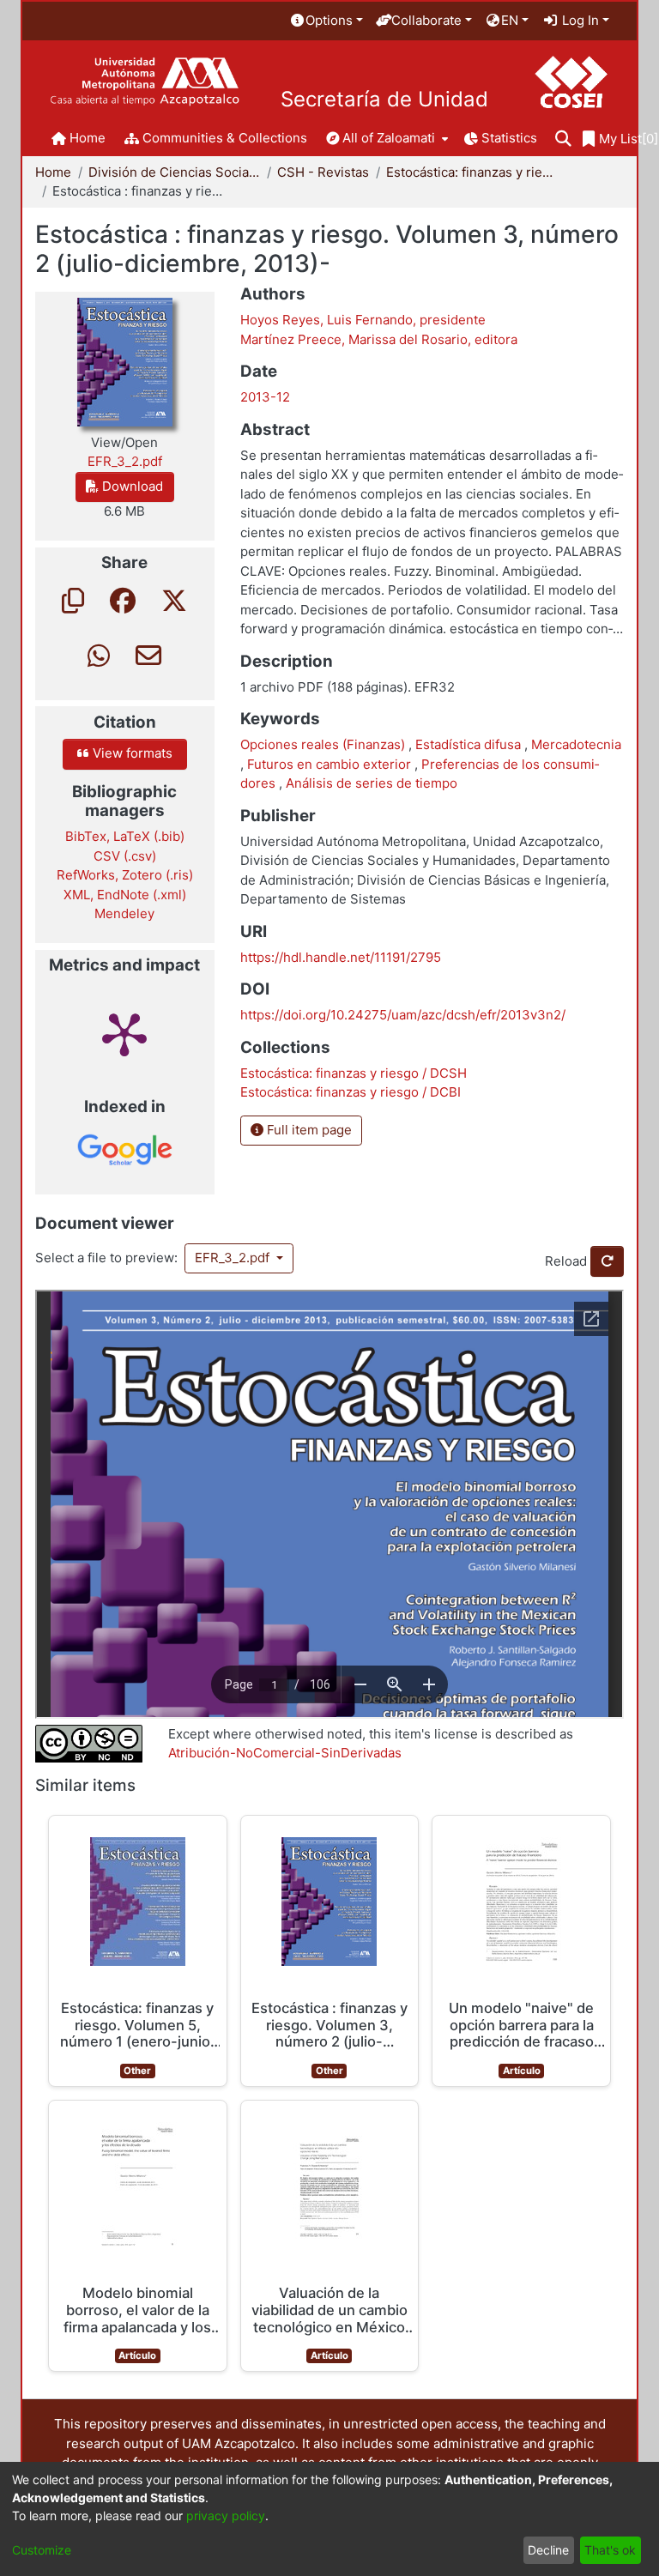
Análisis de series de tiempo (372, 783)
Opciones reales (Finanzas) (324, 744)
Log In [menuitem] (579, 20)
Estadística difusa (470, 744)
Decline (548, 2550)
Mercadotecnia (576, 744)
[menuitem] (326, 21)
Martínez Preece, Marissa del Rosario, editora (379, 339)
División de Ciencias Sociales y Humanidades (174, 172)
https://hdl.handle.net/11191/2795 (341, 957)
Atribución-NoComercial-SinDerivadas (285, 1753)
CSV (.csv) (125, 856)
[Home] (145, 82)
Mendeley (124, 913)
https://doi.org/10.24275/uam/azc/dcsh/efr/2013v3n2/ (403, 1015)
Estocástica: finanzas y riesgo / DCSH (472, 172)
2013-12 (265, 397)
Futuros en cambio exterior (331, 764)
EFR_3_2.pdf (234, 1258)
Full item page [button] (308, 1130)
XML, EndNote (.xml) (125, 895)
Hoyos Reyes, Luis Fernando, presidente (363, 320)
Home (53, 172)
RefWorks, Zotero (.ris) (125, 875)
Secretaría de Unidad (384, 100)
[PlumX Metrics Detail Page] (124, 1033)
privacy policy (226, 2516)
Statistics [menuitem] (509, 138)
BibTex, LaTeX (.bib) (125, 836)
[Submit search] (563, 139)
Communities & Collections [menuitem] (225, 138)
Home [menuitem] (88, 138)
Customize (42, 2550)
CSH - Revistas (323, 172)
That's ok (610, 2550)
